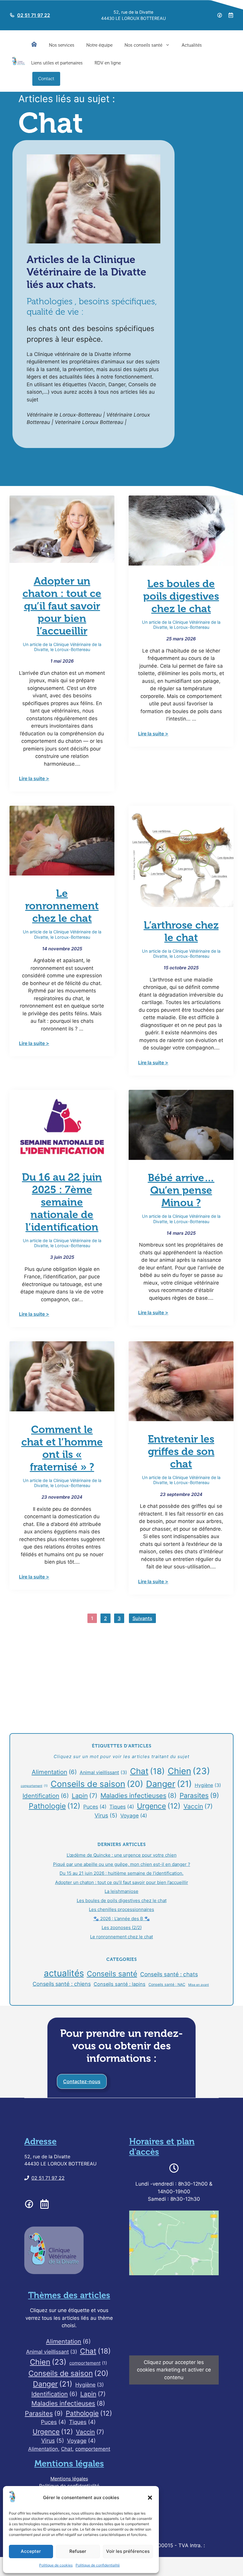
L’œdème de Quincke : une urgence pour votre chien (122, 1855)
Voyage (134, 1816)
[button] (150, 2498)
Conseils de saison (97, 1784)
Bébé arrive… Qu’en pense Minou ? (181, 1190)
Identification (46, 1796)
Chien (189, 1771)
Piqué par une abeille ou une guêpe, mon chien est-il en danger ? (122, 1864)
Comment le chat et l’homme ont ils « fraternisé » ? (62, 1448)
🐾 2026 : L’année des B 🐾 (122, 1919)
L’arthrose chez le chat (181, 931)
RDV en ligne (108, 63)
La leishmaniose (121, 1891)
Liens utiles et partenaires (57, 63)
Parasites (199, 1795)
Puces (95, 1807)
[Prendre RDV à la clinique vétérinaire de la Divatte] (231, 15)
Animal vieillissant (103, 1773)
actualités (64, 1973)
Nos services (62, 45)
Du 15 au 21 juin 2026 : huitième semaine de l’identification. (121, 1873)
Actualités (192, 45)
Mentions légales (69, 2479)
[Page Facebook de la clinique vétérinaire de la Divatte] (220, 15)
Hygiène (208, 1785)
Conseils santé (112, 1974)
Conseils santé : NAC (167, 1984)
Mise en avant (199, 1985)
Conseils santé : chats (169, 1974)
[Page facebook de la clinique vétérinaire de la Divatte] (29, 2204)
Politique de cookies (56, 2565)
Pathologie (55, 1806)
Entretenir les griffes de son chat (181, 1451)
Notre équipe (99, 45)
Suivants (142, 1618)
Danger (169, 1784)
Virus (106, 1816)
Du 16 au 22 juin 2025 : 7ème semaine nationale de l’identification (62, 1202)
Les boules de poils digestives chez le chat (181, 596)
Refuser (78, 2551)
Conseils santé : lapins (120, 1984)
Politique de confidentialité (98, 2565)
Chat (147, 1771)
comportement (34, 1786)
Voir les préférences (128, 2551)
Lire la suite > (34, 778)
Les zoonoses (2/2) (122, 1927)
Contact (46, 79)
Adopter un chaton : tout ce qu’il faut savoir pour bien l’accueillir (62, 606)
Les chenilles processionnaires (121, 1909)
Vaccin (198, 1806)
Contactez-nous (82, 2081)
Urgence (159, 1806)
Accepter (31, 2551)
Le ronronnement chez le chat (62, 906)
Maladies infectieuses (139, 1796)
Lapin (85, 1796)
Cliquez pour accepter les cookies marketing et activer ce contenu (174, 2370)
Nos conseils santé (143, 45)
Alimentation (54, 1772)
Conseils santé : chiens (62, 1984)
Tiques (122, 1807)
